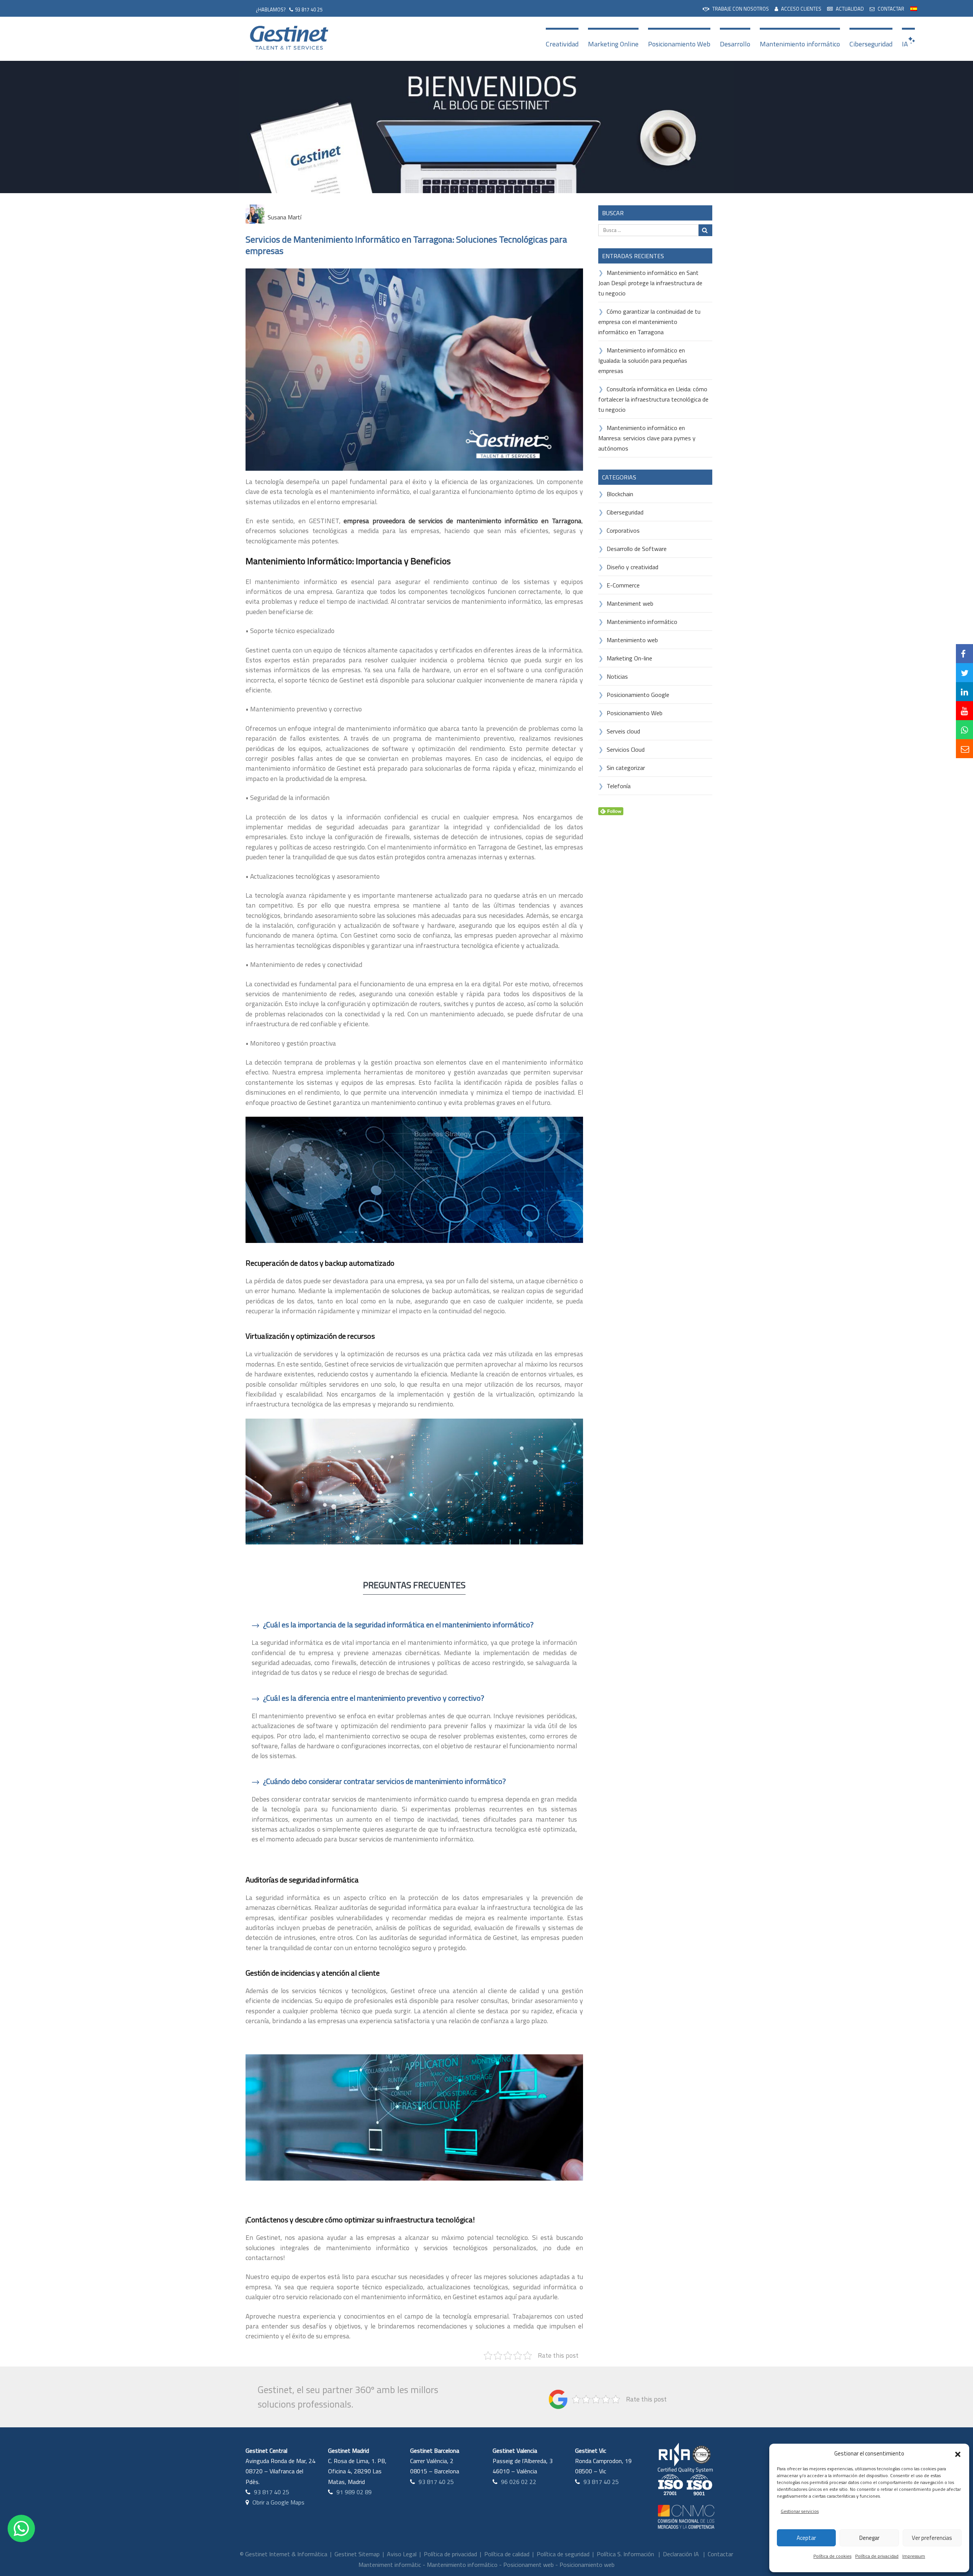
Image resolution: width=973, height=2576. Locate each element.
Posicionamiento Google (638, 695)
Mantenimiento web (632, 640)
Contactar (720, 2554)
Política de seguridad (563, 2554)
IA (905, 44)
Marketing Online (613, 44)
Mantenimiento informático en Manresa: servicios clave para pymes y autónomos (647, 438)
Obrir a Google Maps (278, 2502)
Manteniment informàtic (390, 2565)
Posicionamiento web (587, 2565)
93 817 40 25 (309, 10)
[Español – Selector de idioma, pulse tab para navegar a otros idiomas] (914, 8)
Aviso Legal (402, 2554)
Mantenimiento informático (800, 44)
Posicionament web (528, 2565)
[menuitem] (736, 8)
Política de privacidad (877, 2556)
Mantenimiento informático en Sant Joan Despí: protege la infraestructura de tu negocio (650, 283)
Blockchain (620, 494)
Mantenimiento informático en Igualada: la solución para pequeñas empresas (643, 360)
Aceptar (806, 2538)
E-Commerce (623, 585)
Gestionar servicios (800, 2511)
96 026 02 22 (519, 2482)
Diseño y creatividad (632, 567)
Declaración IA (681, 2554)
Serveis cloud (623, 731)
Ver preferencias (932, 2538)
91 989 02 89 (354, 2492)
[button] (958, 2454)
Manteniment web (630, 603)
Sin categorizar (626, 768)
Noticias (617, 676)
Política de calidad (507, 2554)
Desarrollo (735, 44)
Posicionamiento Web (679, 44)
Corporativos (623, 530)
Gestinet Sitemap (357, 2554)
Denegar (869, 2538)
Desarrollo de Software (637, 549)
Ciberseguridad (871, 44)
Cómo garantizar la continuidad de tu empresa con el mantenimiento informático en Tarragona (649, 322)
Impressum (914, 2556)
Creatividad (562, 44)
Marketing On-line (629, 658)
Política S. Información (625, 2554)
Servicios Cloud (626, 749)
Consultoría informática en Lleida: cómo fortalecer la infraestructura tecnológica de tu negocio (653, 399)
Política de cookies (832, 2556)
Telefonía (619, 786)
